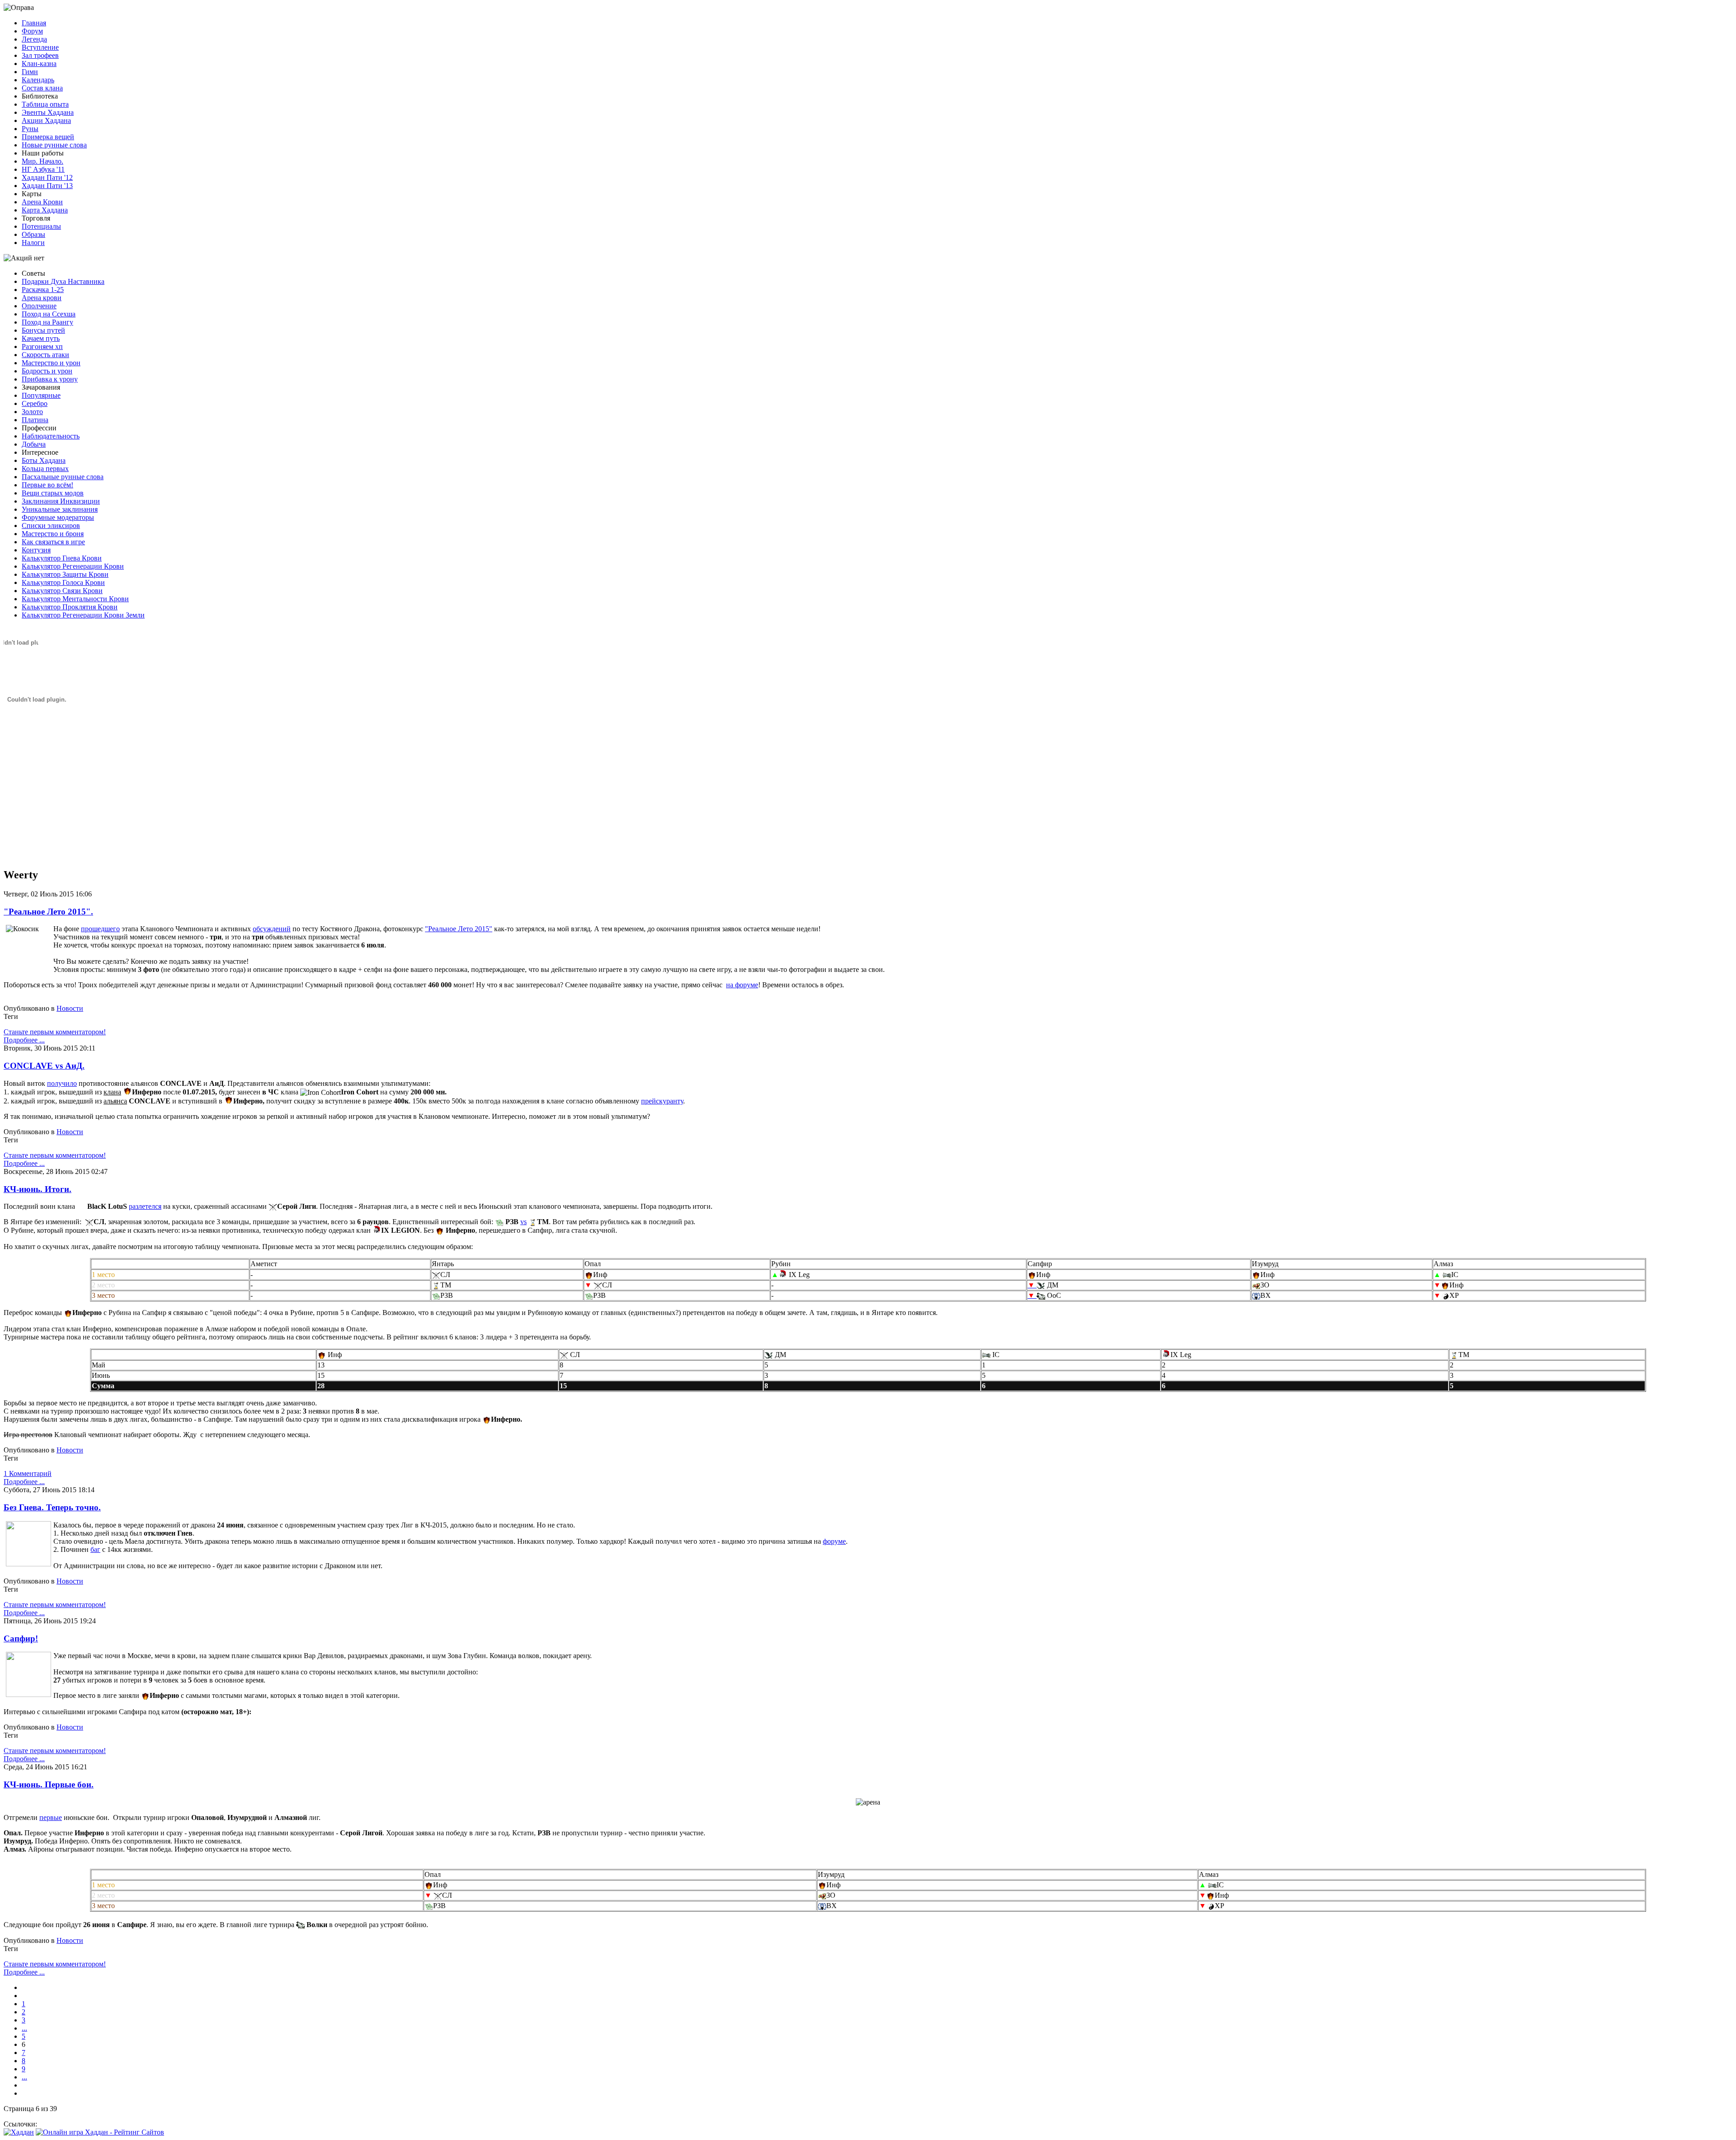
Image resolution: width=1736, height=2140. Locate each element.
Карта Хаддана (45, 210)
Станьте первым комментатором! (55, 1032)
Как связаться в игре (53, 542)
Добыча (34, 444)
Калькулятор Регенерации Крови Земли (83, 615)
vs (524, 1222)
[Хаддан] (19, 2132)
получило (62, 1083)
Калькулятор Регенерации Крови (73, 566)
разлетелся (145, 1206)
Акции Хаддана (46, 120)
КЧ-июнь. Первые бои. (49, 1784)
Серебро (35, 403)
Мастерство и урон (51, 363)
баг (95, 1549)
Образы (33, 234)
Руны (30, 129)
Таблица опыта (45, 104)
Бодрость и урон (47, 371)
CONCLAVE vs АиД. (44, 1066)
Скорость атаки (45, 355)
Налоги (33, 243)
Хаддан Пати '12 (47, 177)
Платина (35, 420)
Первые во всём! (47, 485)
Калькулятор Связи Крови (62, 591)
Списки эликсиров (51, 526)
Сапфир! (21, 1638)
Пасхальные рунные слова (63, 477)
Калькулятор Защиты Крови (65, 574)
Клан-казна (39, 64)
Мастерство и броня (53, 534)
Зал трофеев (40, 55)
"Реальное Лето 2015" (459, 929)
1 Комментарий (28, 1473)
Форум (32, 31)
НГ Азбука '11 (43, 169)
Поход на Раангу (47, 322)
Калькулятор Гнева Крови (62, 558)
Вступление (40, 47)
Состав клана (42, 88)
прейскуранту (662, 1101)
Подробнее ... (24, 1040)
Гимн (30, 72)
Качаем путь (41, 338)
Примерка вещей (48, 137)
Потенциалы (41, 226)
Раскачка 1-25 (43, 290)
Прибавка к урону (50, 379)
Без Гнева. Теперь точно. (52, 1507)
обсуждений (272, 929)
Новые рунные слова (54, 145)
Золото (32, 412)
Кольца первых (45, 469)
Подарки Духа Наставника (63, 281)
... (24, 2028)
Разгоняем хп (42, 346)
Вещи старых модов (53, 493)
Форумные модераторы (58, 517)
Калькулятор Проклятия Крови (70, 607)
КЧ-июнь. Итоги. (38, 1189)
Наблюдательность (51, 436)
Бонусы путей (43, 330)
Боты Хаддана (44, 460)
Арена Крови (42, 202)
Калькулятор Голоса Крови (63, 582)
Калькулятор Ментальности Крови (75, 599)
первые (51, 1817)
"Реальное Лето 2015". (48, 912)
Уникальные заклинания (60, 509)
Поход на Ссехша (49, 314)
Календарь (38, 80)
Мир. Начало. (42, 161)
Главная (34, 23)
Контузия (36, 550)
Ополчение (39, 306)
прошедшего (100, 929)
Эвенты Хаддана (48, 112)
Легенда (34, 39)
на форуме (742, 985)
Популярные (41, 395)
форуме (834, 1541)
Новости (70, 1008)
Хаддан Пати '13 (47, 186)
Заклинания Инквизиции (61, 501)
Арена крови (42, 298)
